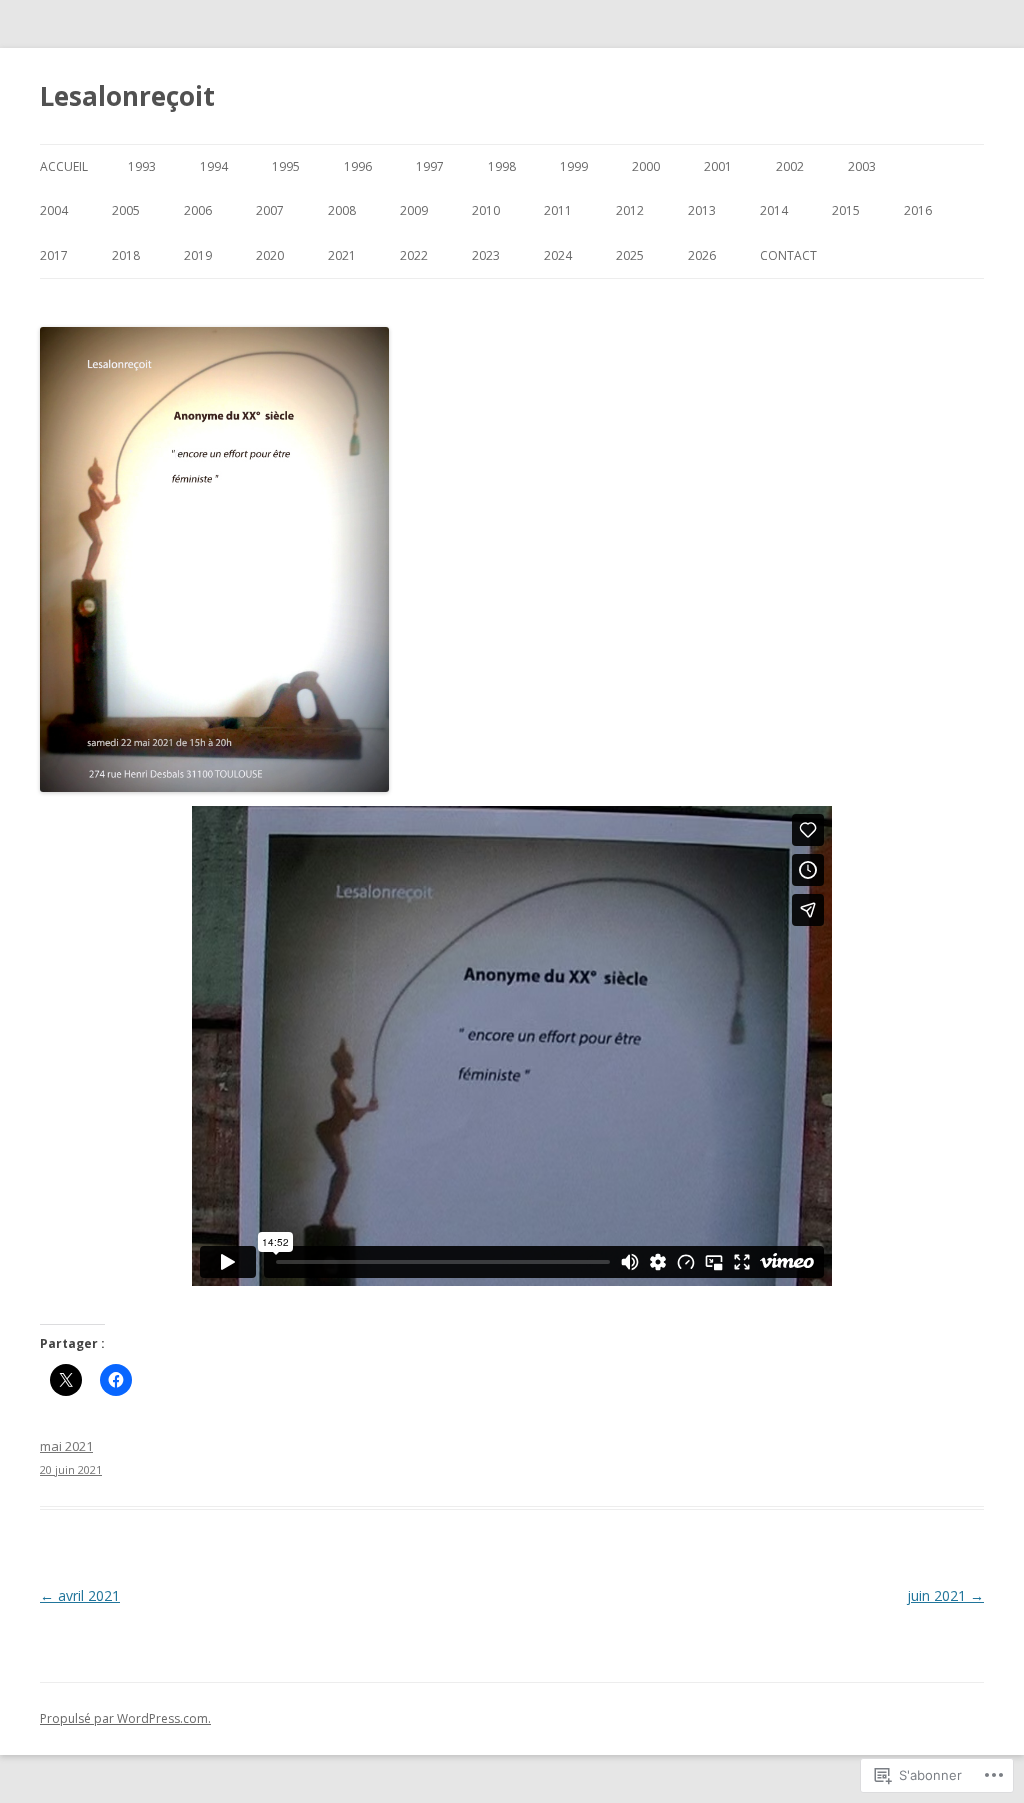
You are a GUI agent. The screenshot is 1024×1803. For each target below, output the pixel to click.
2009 (414, 210)
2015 (846, 210)
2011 (558, 210)
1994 (214, 166)
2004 (54, 210)
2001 (718, 166)
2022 (414, 255)
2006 (198, 210)
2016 (918, 210)
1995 (286, 166)
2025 (630, 255)
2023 (486, 255)
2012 (630, 210)
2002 (790, 166)
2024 (558, 255)
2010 (486, 210)
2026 (702, 255)
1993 (142, 166)
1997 (430, 166)
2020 (270, 255)
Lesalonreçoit (127, 96)
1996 (358, 166)
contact (788, 255)
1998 (502, 166)
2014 (774, 210)
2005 (126, 210)
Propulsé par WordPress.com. (125, 1718)
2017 (54, 255)
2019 (198, 255)
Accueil (64, 166)
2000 (646, 166)
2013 (702, 210)
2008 (342, 210)
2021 (342, 255)
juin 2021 (945, 1595)
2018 (126, 255)
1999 (574, 166)
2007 (270, 210)
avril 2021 (80, 1595)
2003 (862, 166)
